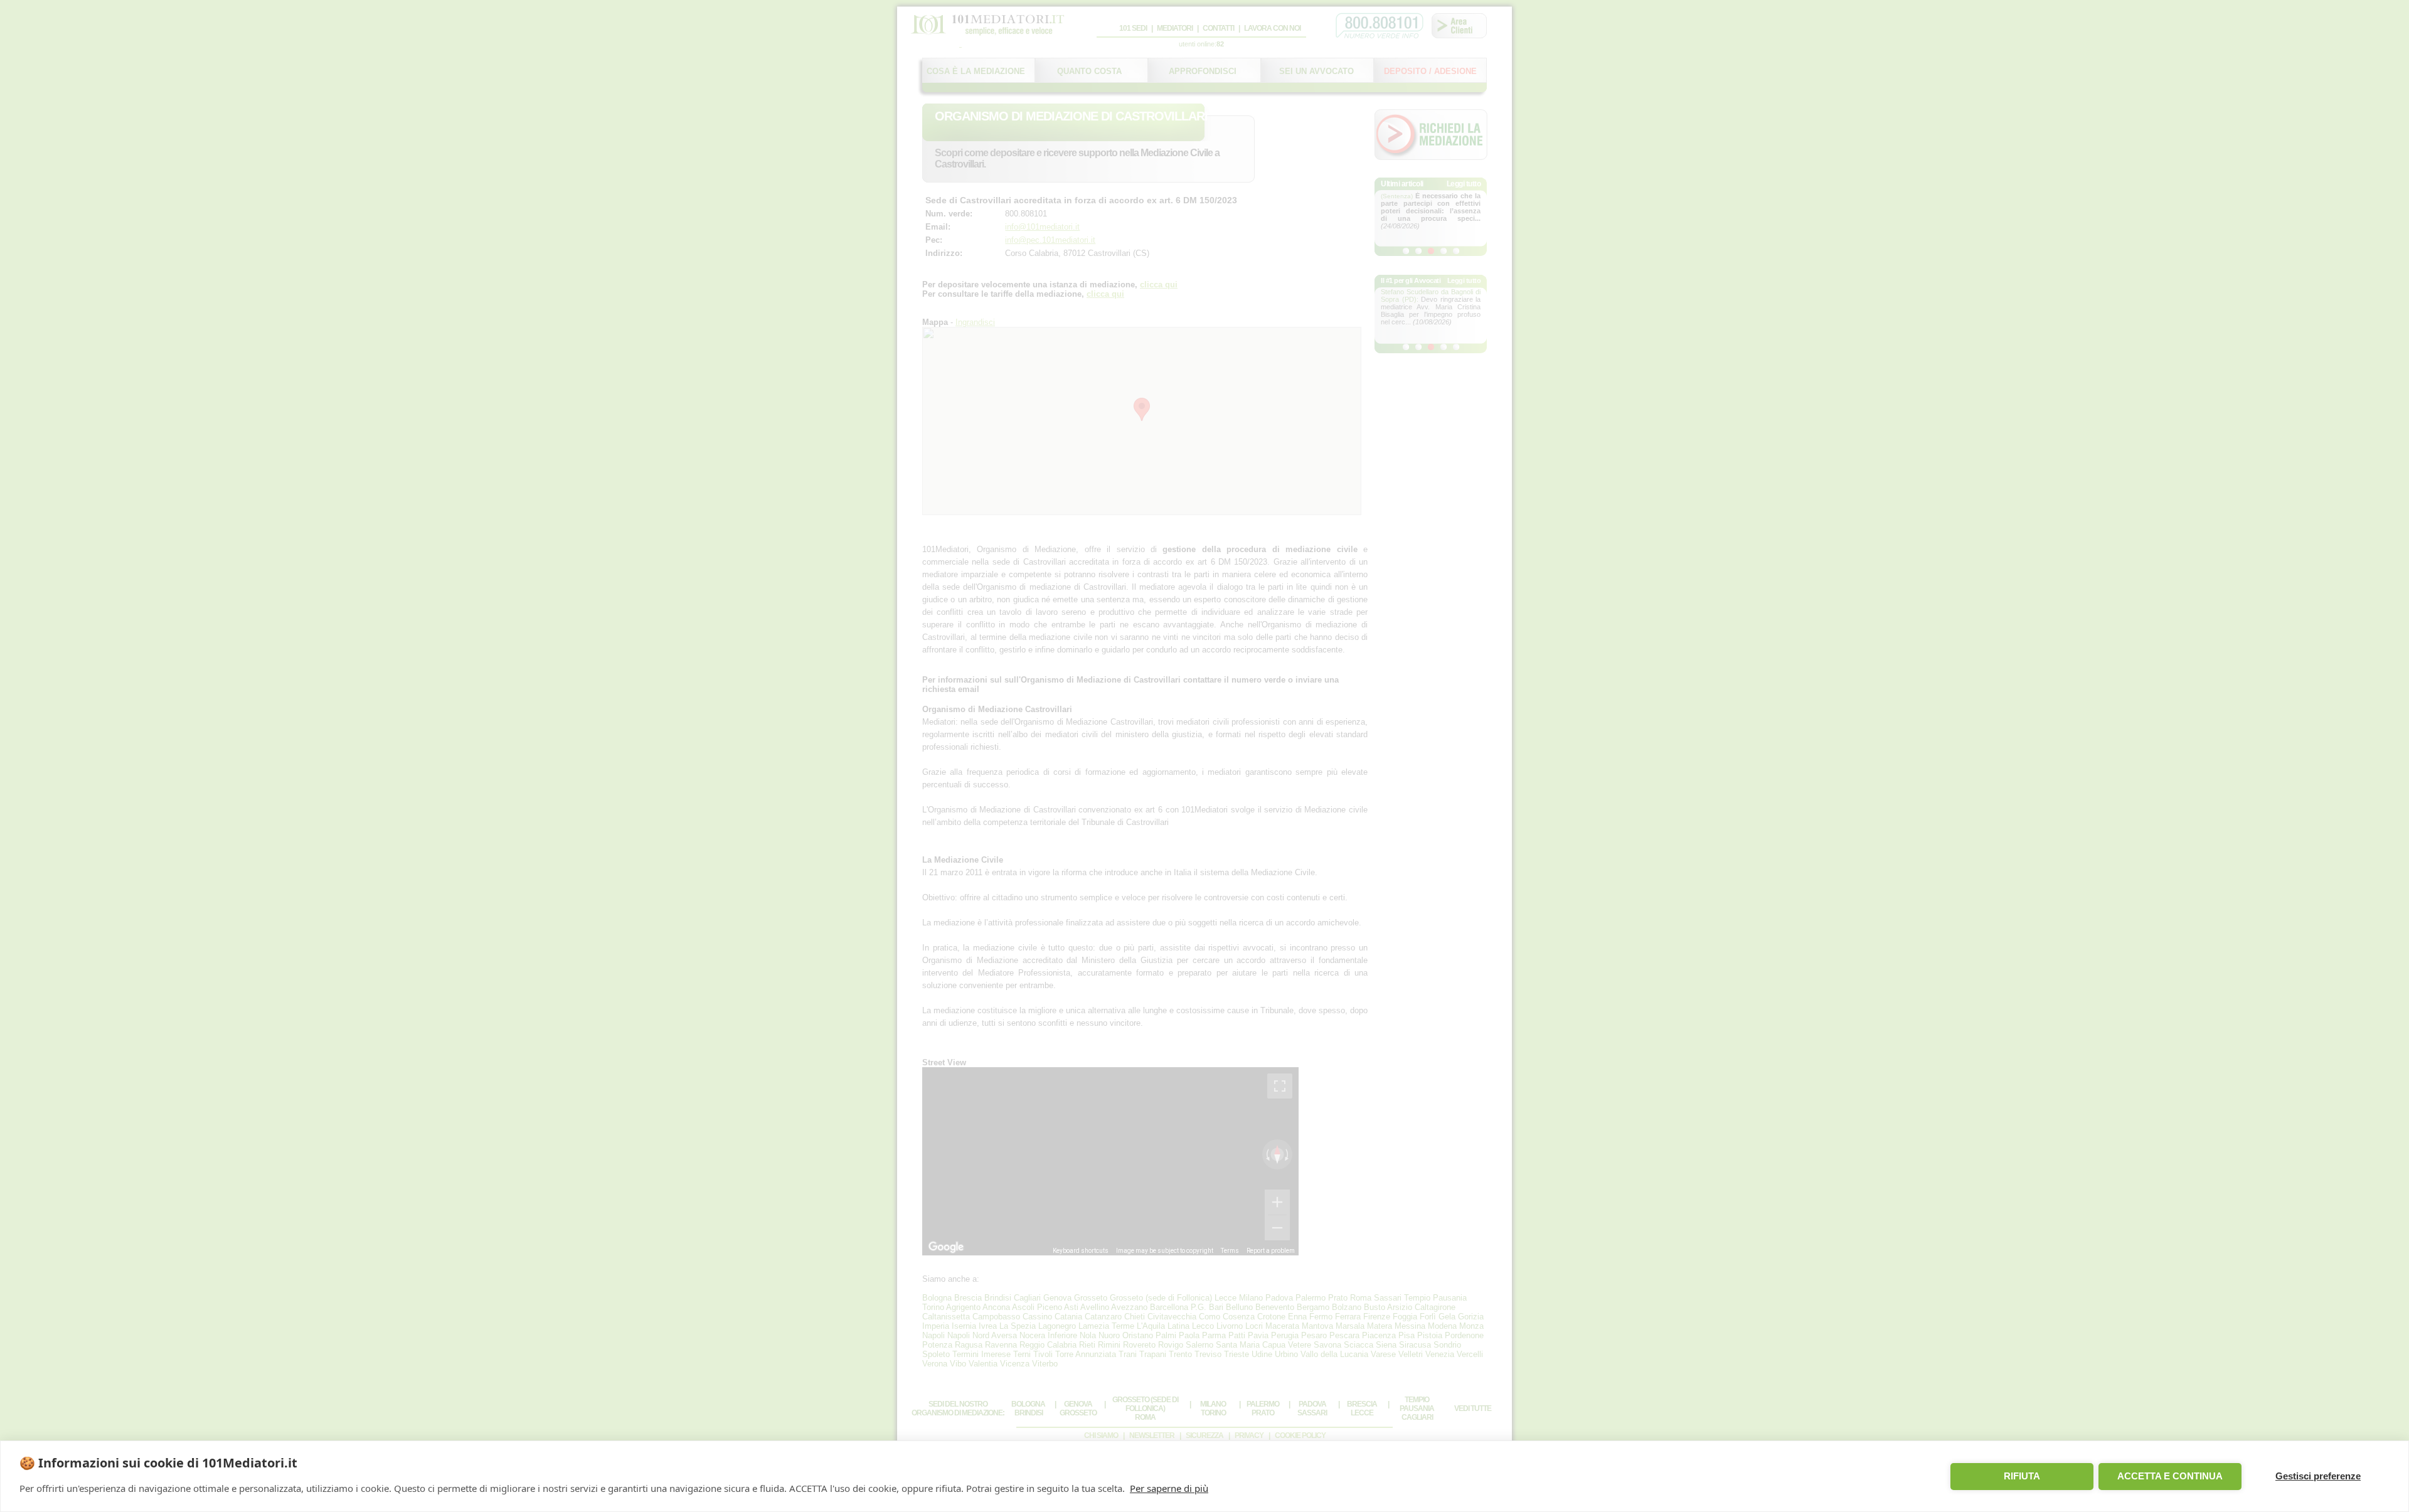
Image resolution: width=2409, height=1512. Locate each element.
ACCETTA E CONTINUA (2170, 1476)
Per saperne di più (1169, 1488)
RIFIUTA (2022, 1476)
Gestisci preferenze (2318, 1476)
